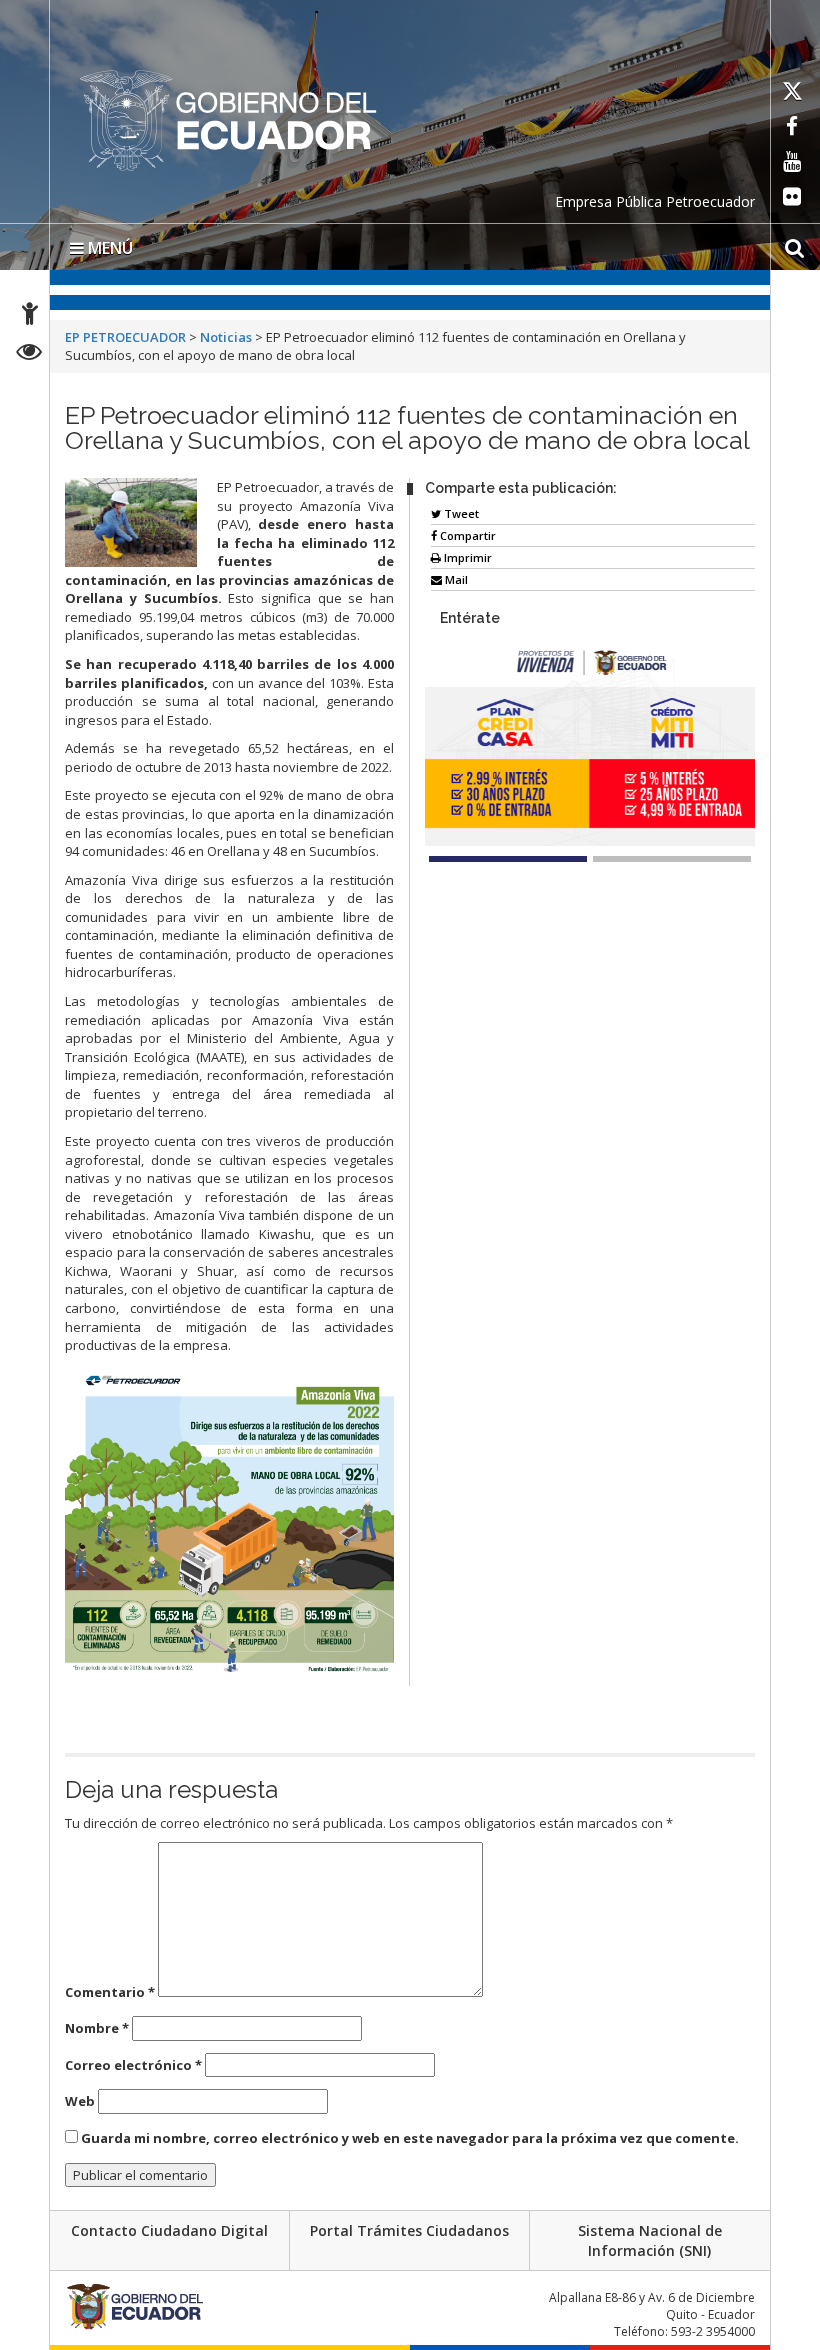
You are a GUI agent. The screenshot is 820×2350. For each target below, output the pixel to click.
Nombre (97, 2028)
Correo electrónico (133, 2065)
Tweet (460, 513)
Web (80, 2101)
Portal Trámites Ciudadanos (409, 2230)
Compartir (466, 535)
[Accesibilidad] (30, 316)
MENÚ (108, 248)
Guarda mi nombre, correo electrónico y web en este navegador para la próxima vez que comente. (410, 2138)
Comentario (110, 1992)
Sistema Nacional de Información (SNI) (650, 2240)
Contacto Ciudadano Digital (169, 2230)
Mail (455, 579)
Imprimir (466, 557)
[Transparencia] (29, 354)
